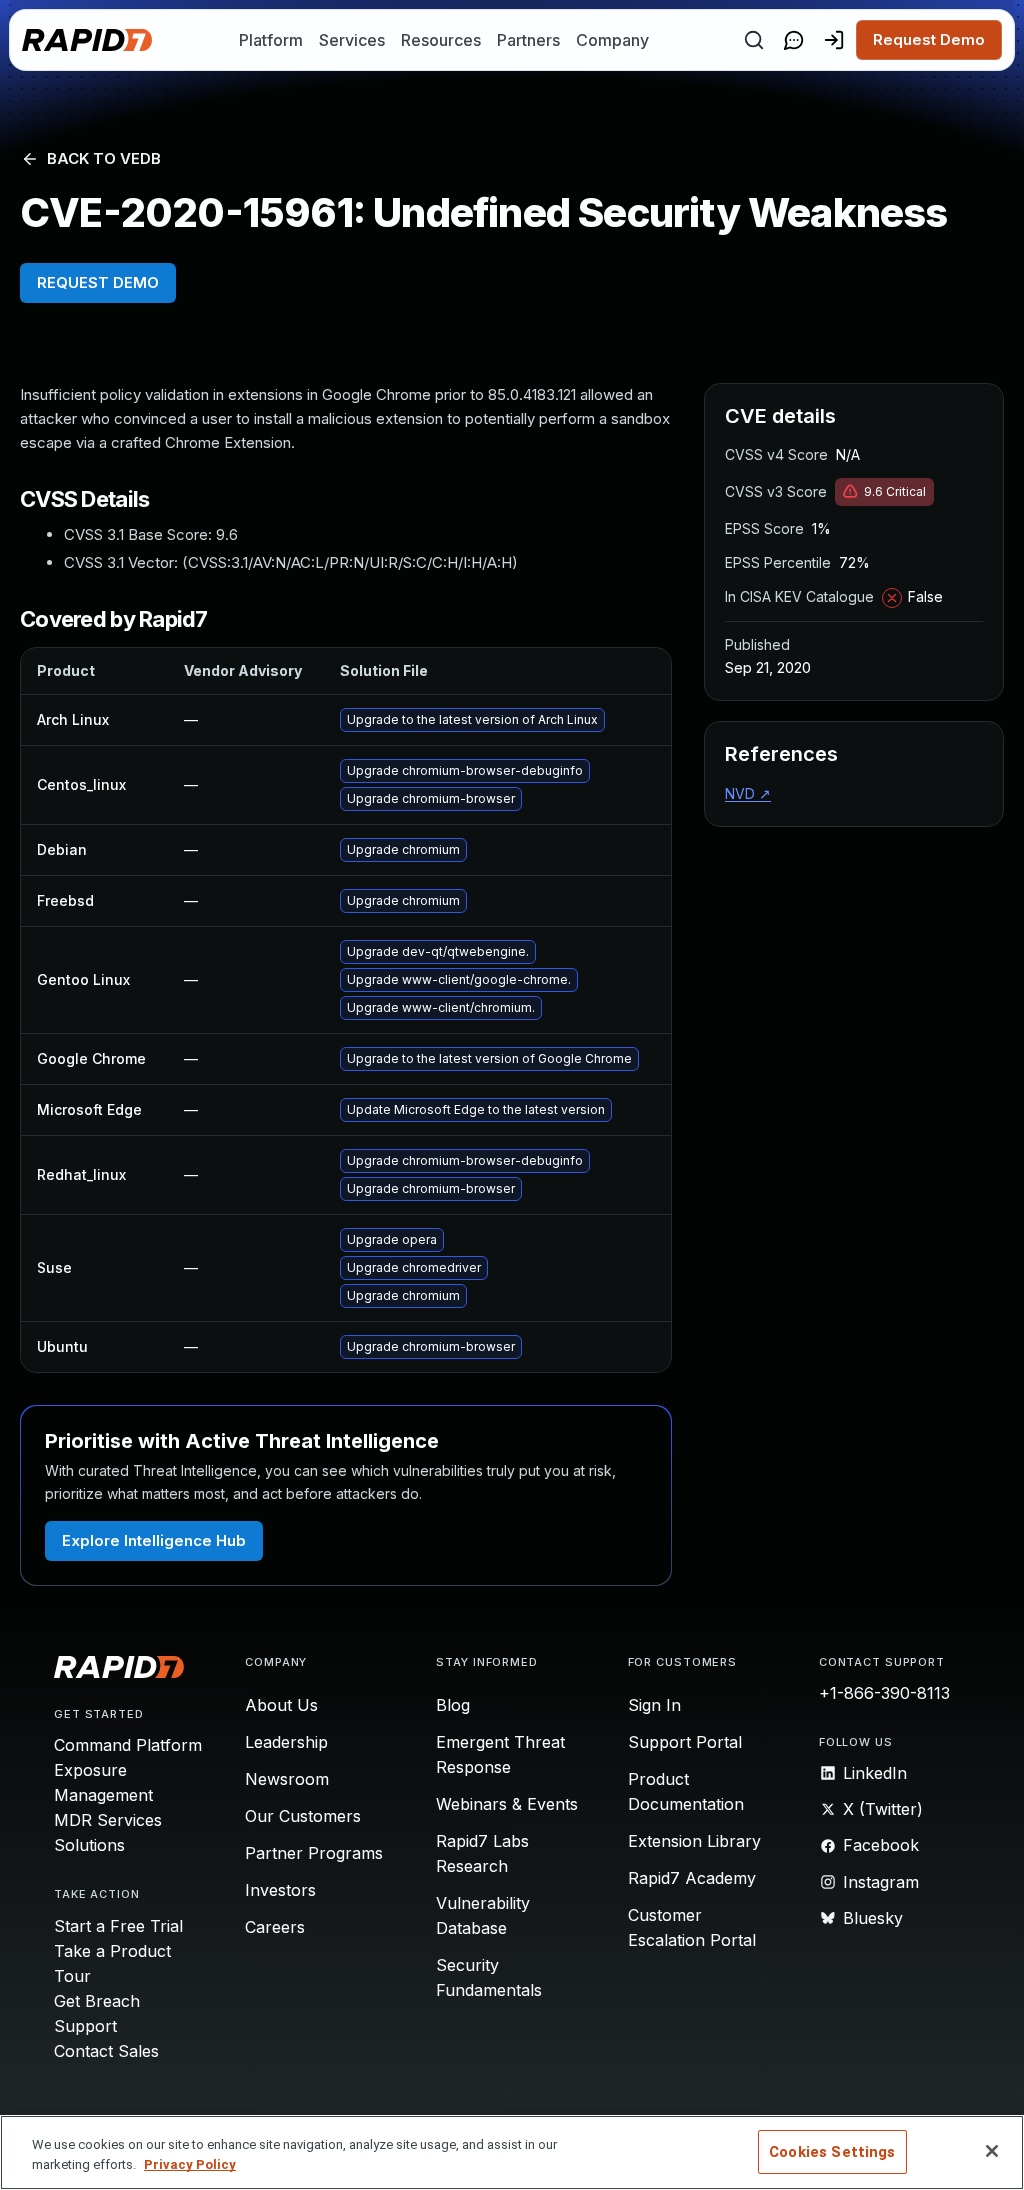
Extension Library (694, 1841)
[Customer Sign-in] (834, 40)
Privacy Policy (190, 2164)
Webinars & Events (507, 1804)
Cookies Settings (832, 2152)
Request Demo (929, 39)
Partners (528, 40)
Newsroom (287, 1779)
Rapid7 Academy (692, 1878)
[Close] (992, 2151)
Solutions (89, 1845)
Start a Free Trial (118, 1926)
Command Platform (128, 1745)
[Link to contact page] (794, 40)
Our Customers (303, 1816)
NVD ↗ (748, 793)
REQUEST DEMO (98, 282)
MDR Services (108, 1820)
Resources (441, 40)
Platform (271, 40)
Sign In (654, 1705)
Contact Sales (106, 2051)
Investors (280, 1890)
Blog (453, 1705)
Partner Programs (314, 1853)
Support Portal (685, 1742)
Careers (275, 1927)
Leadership (286, 1742)
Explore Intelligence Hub (154, 1540)
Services (352, 40)
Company (612, 40)
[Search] (754, 40)
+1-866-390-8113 (884, 1693)
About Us (281, 1705)
